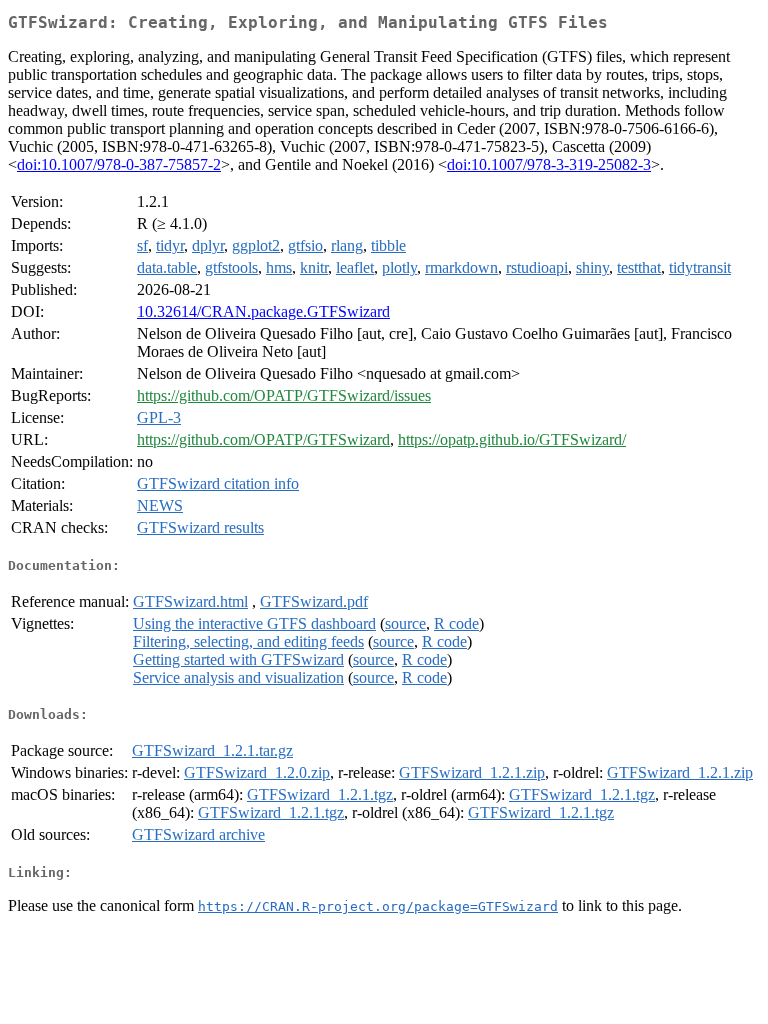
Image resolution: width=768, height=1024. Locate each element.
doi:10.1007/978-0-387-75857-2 (119, 164)
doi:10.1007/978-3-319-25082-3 (549, 164)
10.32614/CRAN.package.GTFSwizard (263, 311)
